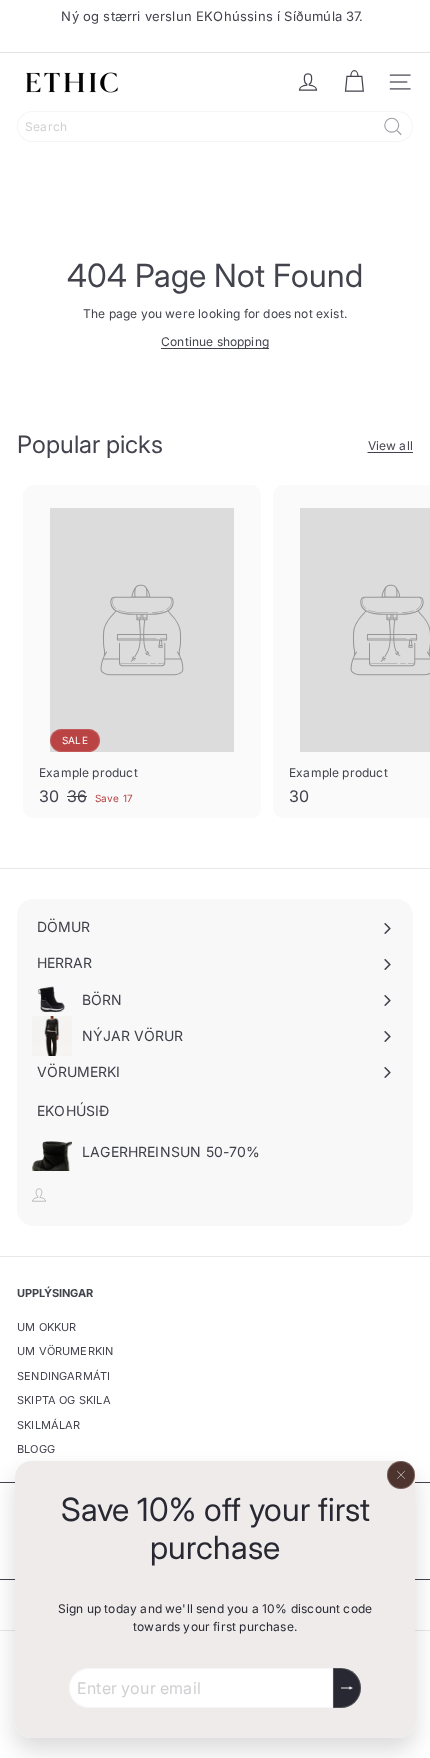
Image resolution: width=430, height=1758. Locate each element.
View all (390, 445)
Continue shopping (215, 341)
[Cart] (354, 82)
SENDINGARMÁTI (63, 1376)
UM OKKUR (46, 1327)
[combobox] (215, 126)
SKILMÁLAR (49, 1425)
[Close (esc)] (401, 1475)
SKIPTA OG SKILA (64, 1400)
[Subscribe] (347, 1688)
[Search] (393, 126)
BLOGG (36, 1449)
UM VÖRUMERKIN (65, 1351)
